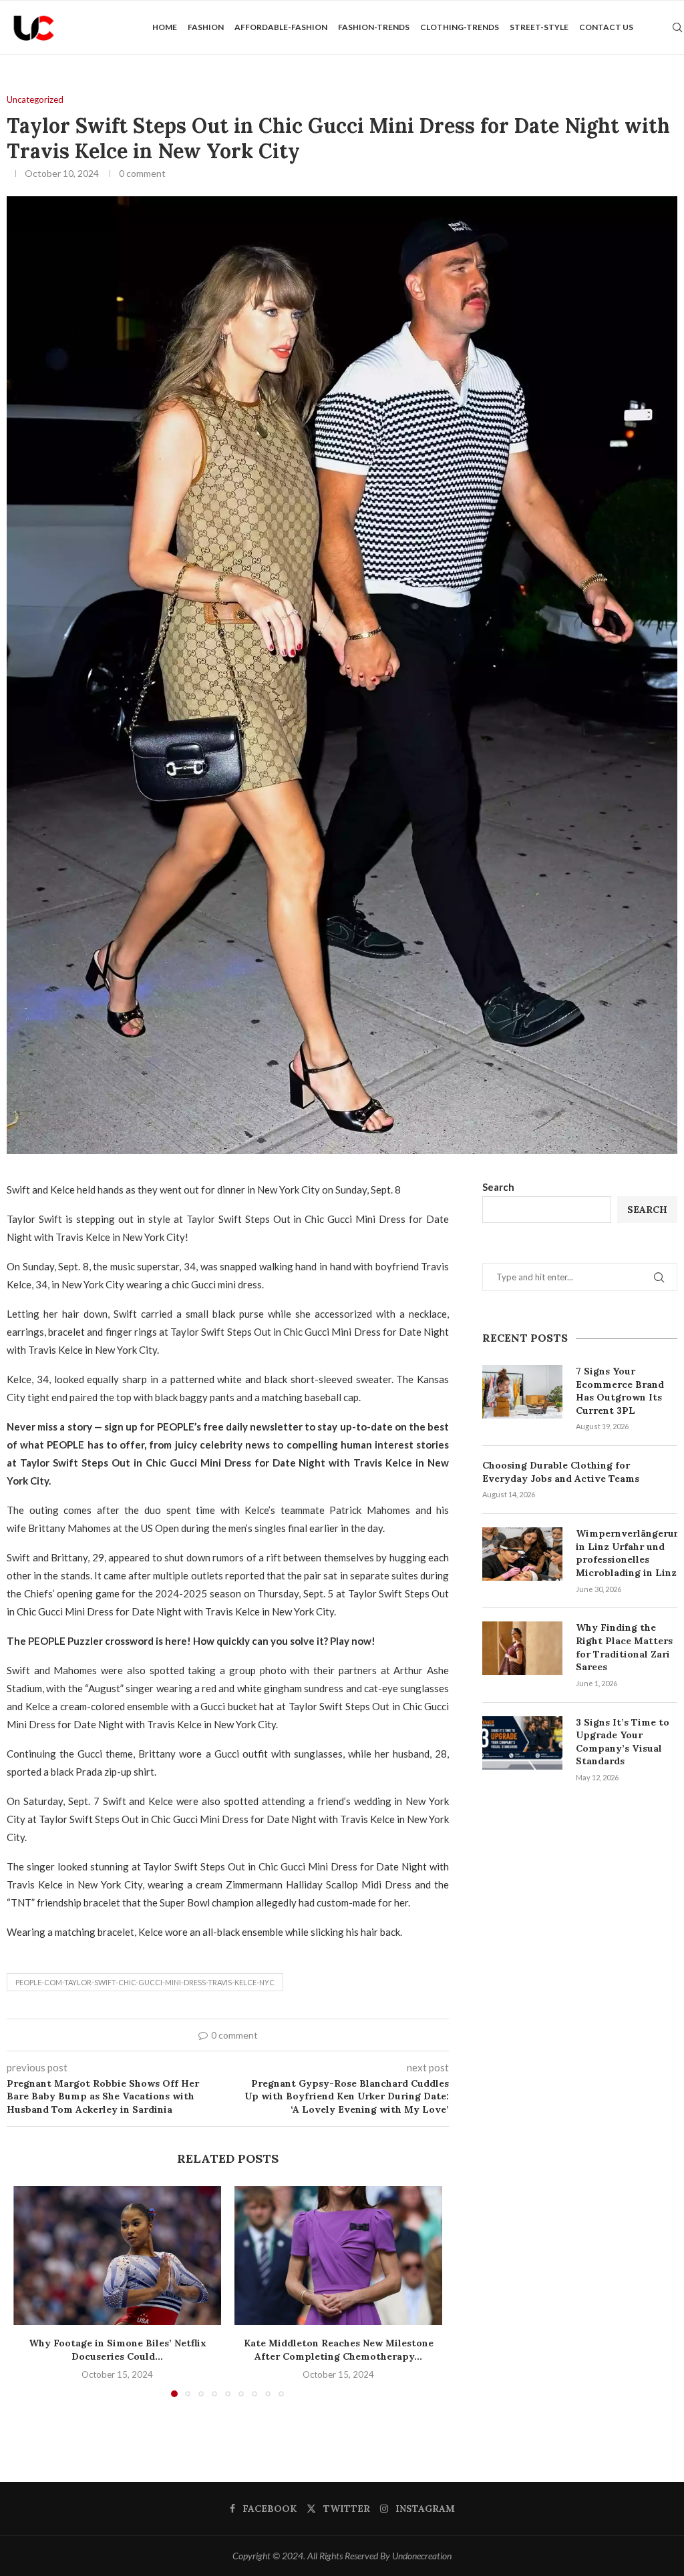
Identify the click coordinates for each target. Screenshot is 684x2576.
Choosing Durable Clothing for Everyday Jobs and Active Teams (561, 1472)
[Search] (677, 27)
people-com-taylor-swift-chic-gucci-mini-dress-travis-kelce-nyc (145, 1982)
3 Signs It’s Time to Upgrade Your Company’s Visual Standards (623, 1742)
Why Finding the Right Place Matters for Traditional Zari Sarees (624, 1647)
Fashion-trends (374, 27)
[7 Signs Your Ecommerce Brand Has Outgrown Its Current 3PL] (522, 1392)
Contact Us (606, 27)
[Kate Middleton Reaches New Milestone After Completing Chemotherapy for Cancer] (338, 2255)
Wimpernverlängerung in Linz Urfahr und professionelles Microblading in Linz (627, 1553)
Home (165, 27)
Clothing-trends (460, 27)
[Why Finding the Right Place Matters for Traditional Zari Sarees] (522, 1648)
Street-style (539, 27)
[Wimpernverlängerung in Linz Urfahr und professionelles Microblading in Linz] (522, 1554)
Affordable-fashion (281, 27)
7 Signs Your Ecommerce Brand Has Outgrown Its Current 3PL (620, 1391)
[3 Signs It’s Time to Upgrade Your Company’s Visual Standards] (522, 1743)
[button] (31, 2291)
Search (498, 1187)
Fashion (206, 27)
